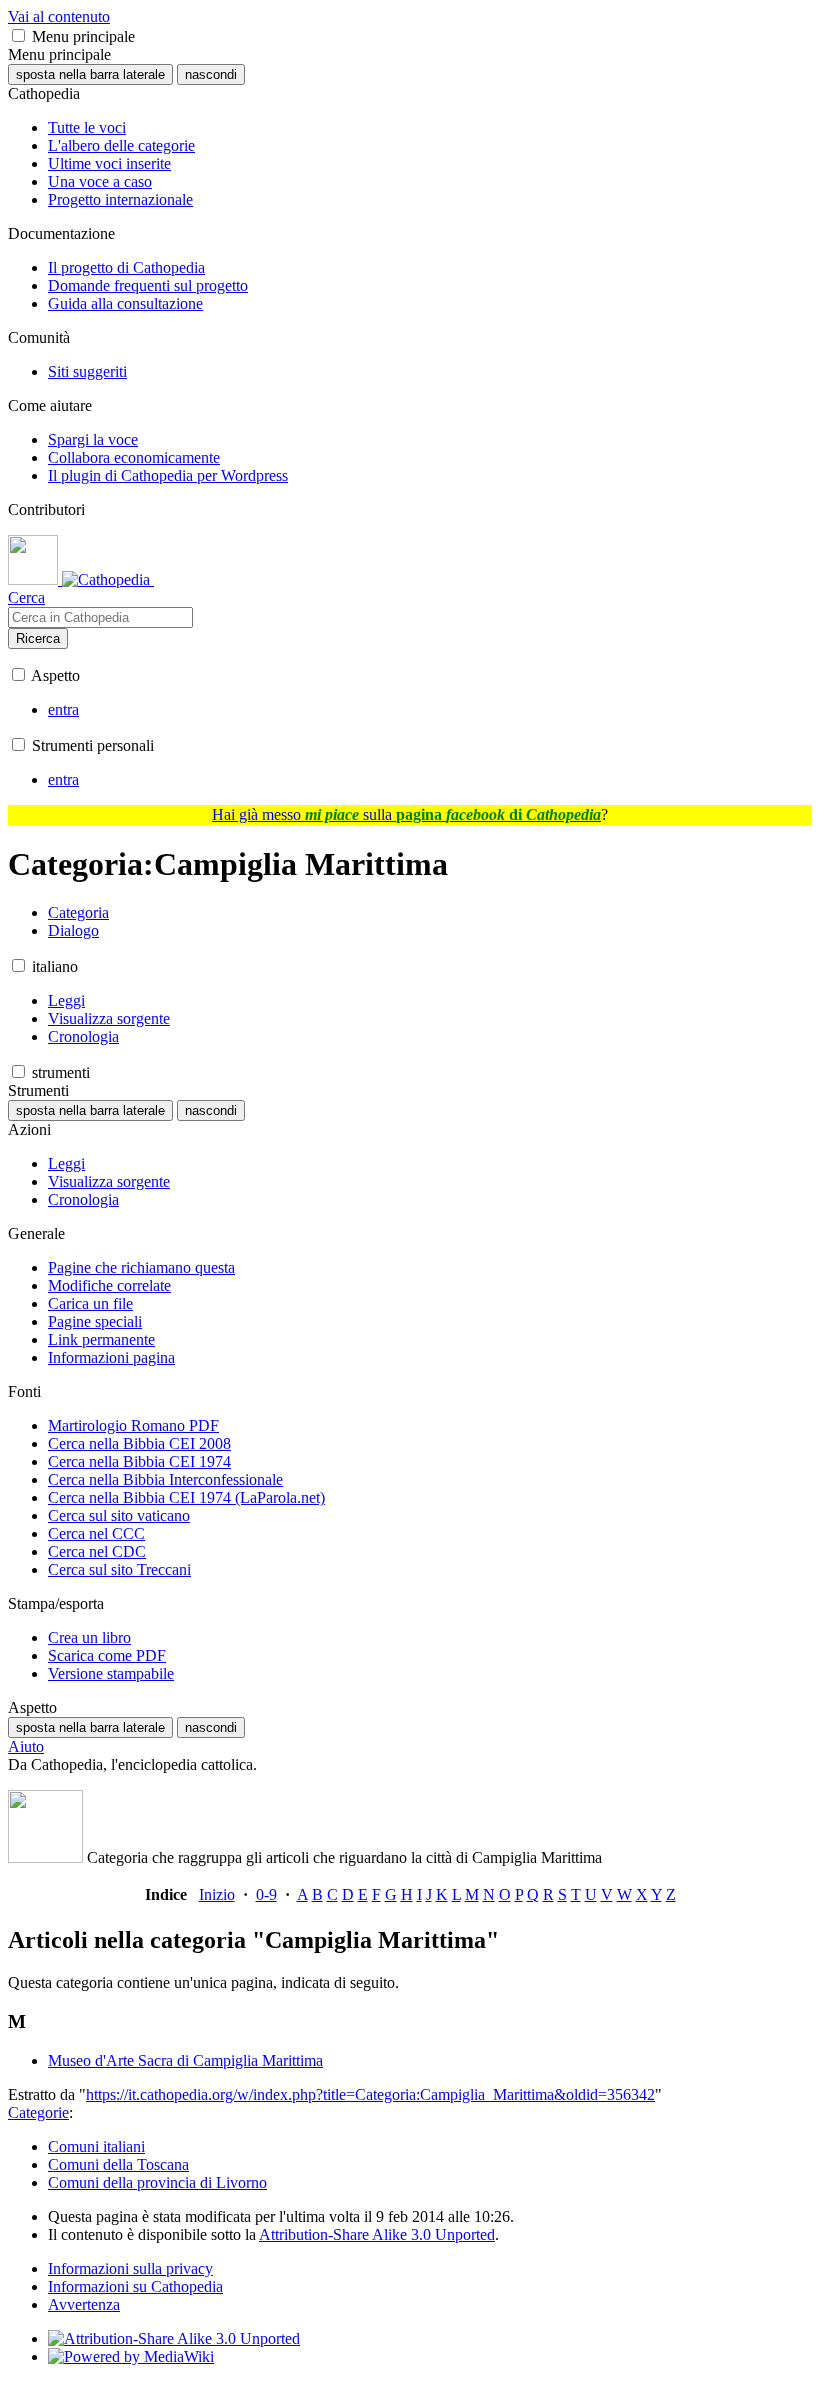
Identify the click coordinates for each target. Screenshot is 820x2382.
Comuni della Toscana (118, 2164)
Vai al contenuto (59, 16)
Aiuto (26, 1746)
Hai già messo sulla (406, 814)
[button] (18, 35)
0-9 (266, 1894)
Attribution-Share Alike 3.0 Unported (377, 2234)
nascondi (211, 74)
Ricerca (38, 638)
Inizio (217, 1894)
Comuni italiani (96, 2146)
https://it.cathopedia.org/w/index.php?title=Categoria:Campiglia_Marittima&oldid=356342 (370, 2094)
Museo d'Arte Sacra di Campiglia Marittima (185, 2060)
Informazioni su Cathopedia (135, 2286)
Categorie (38, 2112)
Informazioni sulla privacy (130, 2268)
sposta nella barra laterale (90, 74)
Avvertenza (84, 2304)
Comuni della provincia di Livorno (157, 2182)
